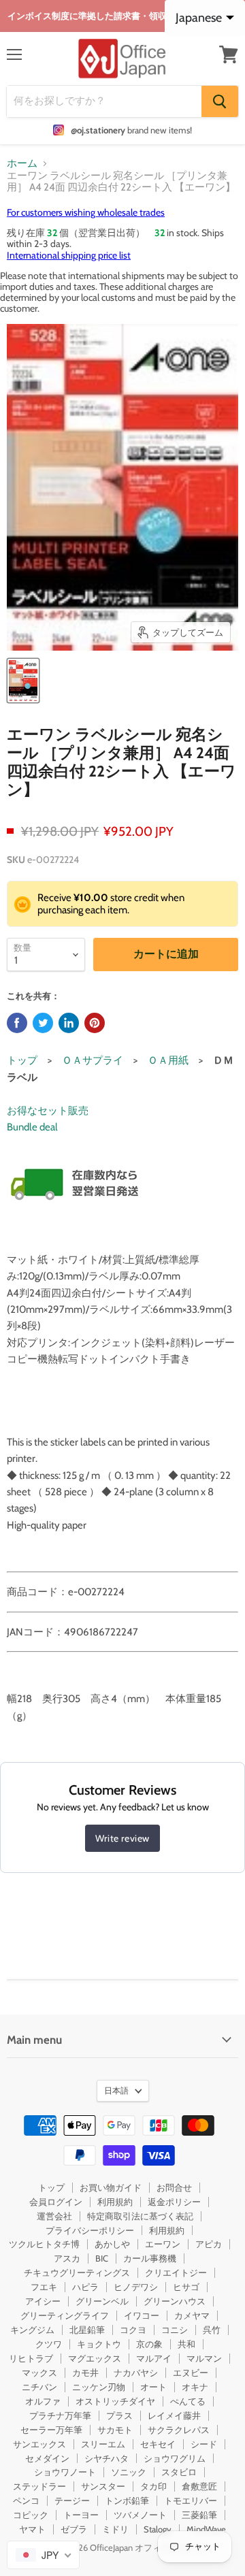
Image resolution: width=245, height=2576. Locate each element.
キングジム (32, 2330)
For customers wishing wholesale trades (86, 212)
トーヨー (81, 2515)
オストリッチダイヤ (115, 2401)
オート (153, 2387)
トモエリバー (191, 2500)
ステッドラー (39, 2486)
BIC (102, 2258)
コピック (31, 2515)
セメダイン (47, 2458)
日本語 (116, 2090)
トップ (22, 1060)
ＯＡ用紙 (168, 1060)
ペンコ (26, 2500)
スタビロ (179, 2472)
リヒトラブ (31, 2358)
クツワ (49, 2344)
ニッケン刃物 (99, 2387)
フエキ (44, 2287)
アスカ (67, 2258)
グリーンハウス (175, 2301)
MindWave (206, 2529)
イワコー (142, 2315)
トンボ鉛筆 (127, 2500)
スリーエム (103, 2444)
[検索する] (220, 101)
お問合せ (174, 2187)
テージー (72, 2500)
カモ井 (85, 2373)
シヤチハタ (107, 2458)
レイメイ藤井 (174, 2415)
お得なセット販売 (48, 1111)
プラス (119, 2415)
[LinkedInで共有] (69, 1023)
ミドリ (115, 2529)
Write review (122, 1838)
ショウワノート (65, 2472)
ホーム (22, 164)
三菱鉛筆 (199, 2515)
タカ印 (153, 2486)
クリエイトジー (176, 2272)
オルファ (43, 2401)
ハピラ (85, 2287)
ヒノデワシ (136, 2287)
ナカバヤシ (136, 2373)
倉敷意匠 (199, 2486)
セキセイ (158, 2444)
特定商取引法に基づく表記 (140, 2216)
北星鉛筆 (87, 2330)
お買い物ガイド (111, 2187)
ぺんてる (188, 2401)
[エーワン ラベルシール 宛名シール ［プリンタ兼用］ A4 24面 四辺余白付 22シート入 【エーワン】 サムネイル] (23, 681)
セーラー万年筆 (51, 2430)
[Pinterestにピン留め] (95, 1023)
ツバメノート (140, 2515)
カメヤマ (192, 2315)
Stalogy (158, 2529)
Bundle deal (32, 1127)
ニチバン (39, 2387)
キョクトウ (99, 2344)
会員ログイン (56, 2202)
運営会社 (54, 2216)
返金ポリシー (174, 2202)
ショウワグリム (175, 2458)
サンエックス (39, 2444)
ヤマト (32, 2529)
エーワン (163, 2244)
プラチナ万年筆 (60, 2415)
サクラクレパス (179, 2430)
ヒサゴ (186, 2287)
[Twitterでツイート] (43, 1023)
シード (204, 2444)
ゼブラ (74, 2529)
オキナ (195, 2387)
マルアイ (154, 2358)
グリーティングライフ (65, 2315)
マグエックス (95, 2358)
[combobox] (43, 2555)
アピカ (209, 2244)
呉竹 (212, 2330)
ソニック (129, 2472)
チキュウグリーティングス (77, 2272)
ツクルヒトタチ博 (44, 2244)
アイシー (43, 2301)
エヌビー (191, 2373)
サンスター (103, 2486)
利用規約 (115, 2202)
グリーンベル (102, 2301)
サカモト (115, 2430)
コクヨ (133, 2330)
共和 (186, 2344)
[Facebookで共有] (17, 1023)
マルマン (204, 2358)
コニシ (175, 2330)
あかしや (112, 2244)
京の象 (149, 2344)
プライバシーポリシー (90, 2230)
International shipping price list (69, 255)
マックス (39, 2373)
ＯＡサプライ (93, 1060)
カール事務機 (150, 2258)
